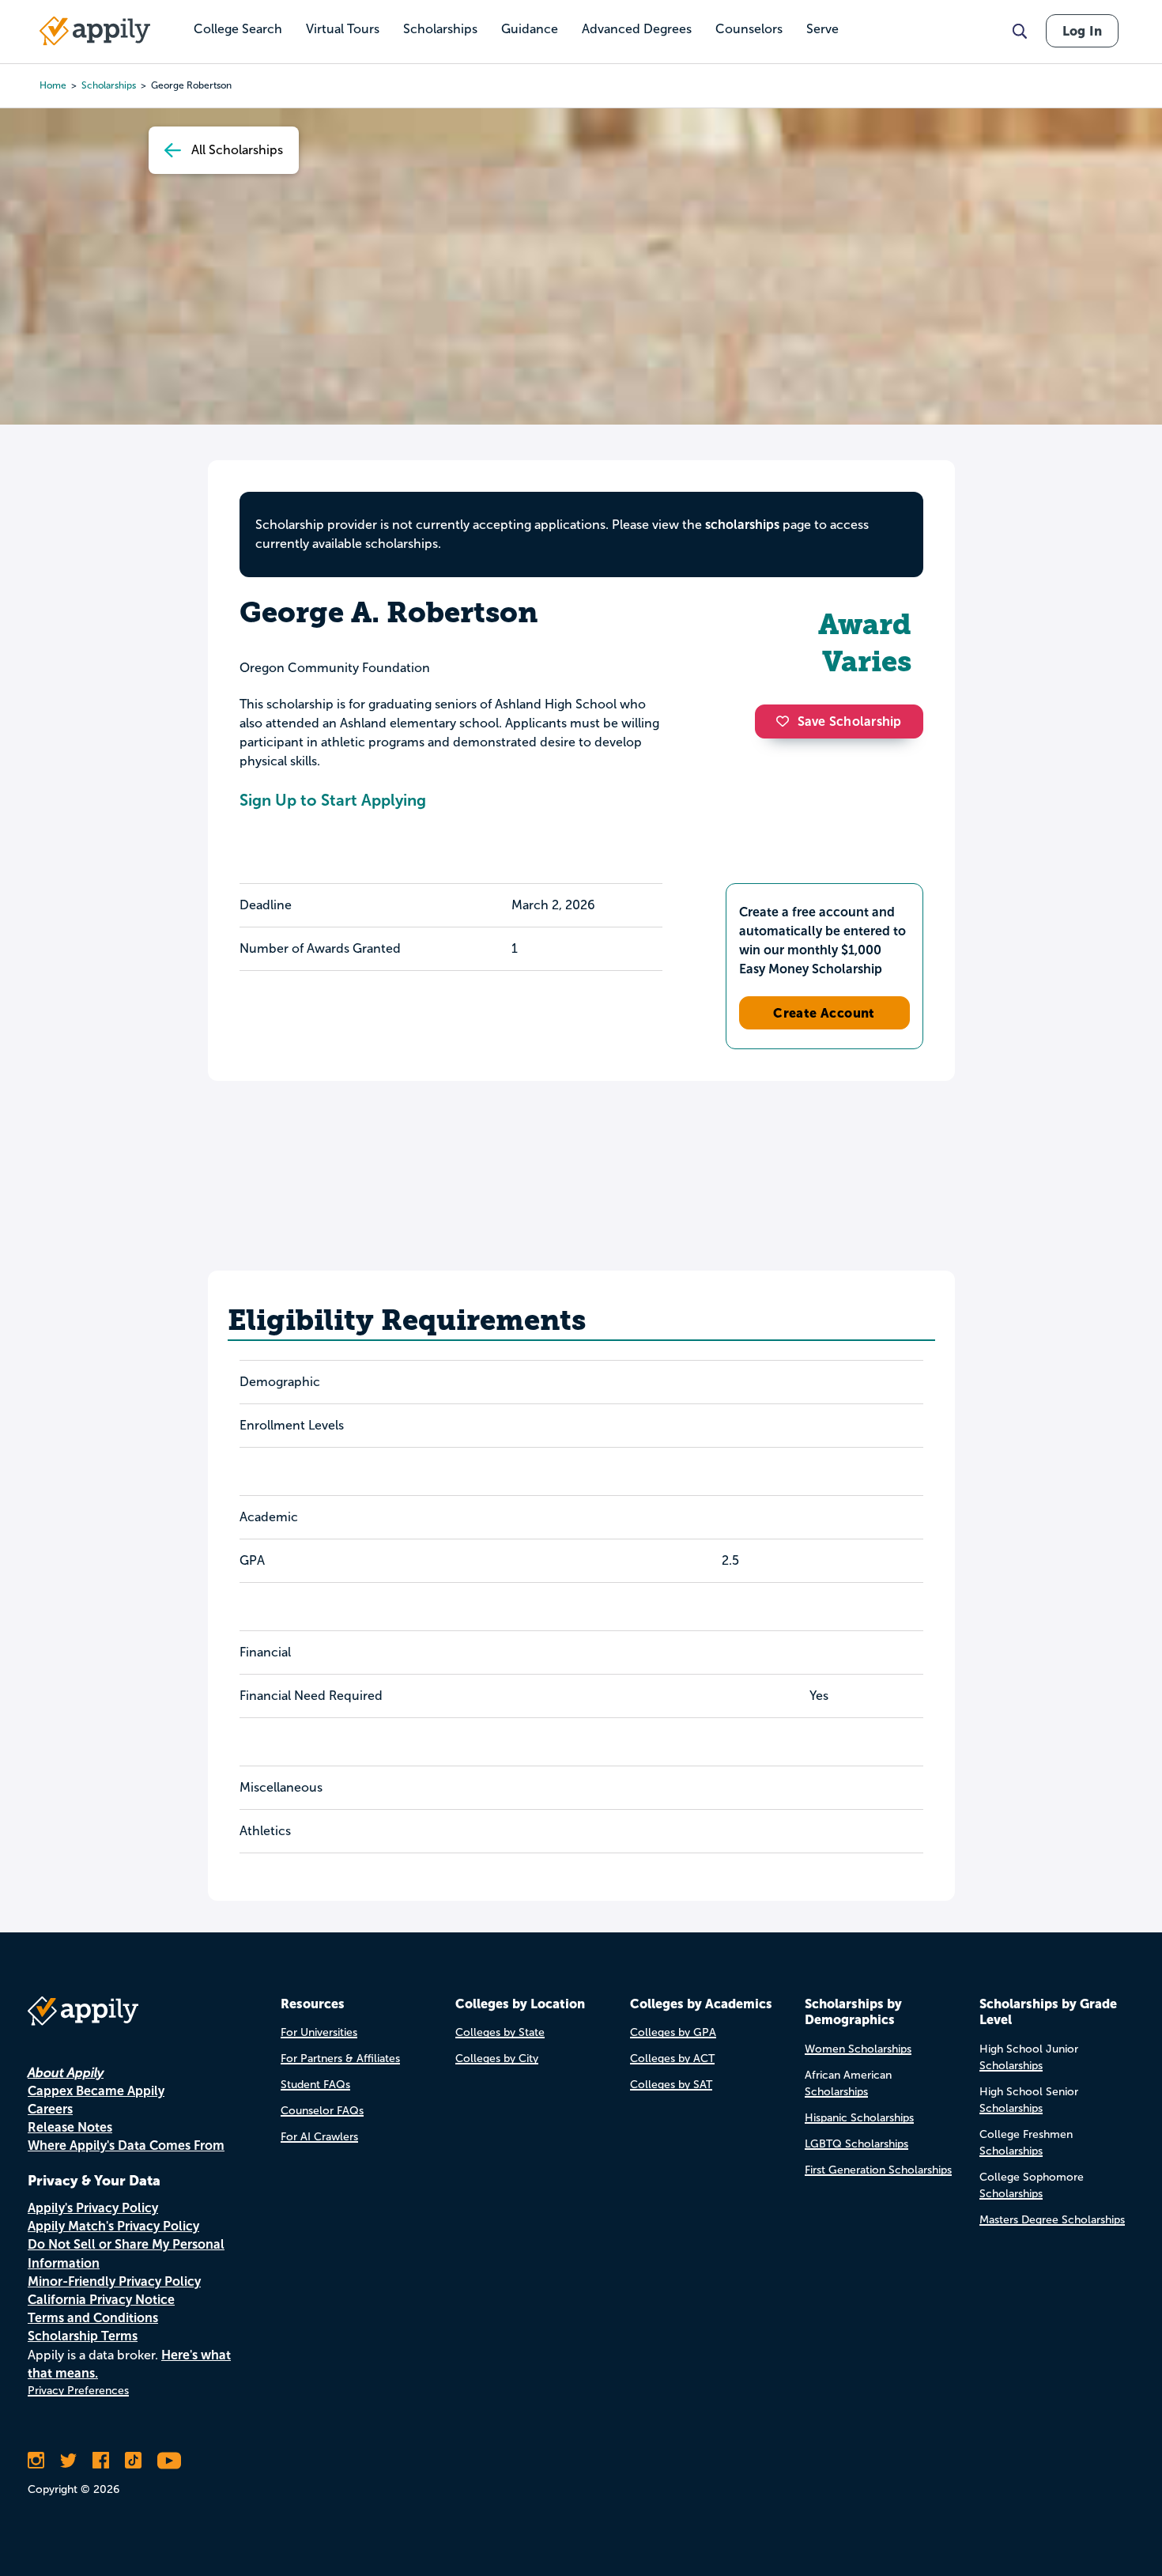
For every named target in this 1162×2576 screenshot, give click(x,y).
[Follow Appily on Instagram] (36, 2461)
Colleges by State (500, 2032)
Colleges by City (497, 2059)
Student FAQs (315, 2085)
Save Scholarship (850, 721)
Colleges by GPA (673, 2032)
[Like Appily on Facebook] (101, 2461)
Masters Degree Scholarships (1052, 2220)
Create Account (824, 1013)
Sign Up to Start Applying (333, 800)
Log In (1082, 31)
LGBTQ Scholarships (856, 2144)
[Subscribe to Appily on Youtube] (169, 2461)
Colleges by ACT (672, 2059)
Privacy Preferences (78, 2391)
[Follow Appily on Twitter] (68, 2461)
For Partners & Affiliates (340, 2059)
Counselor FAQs (322, 2111)
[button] (787, 721)
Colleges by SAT (671, 2085)
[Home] (95, 31)
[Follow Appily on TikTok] (133, 2461)
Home (53, 85)
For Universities (319, 2032)
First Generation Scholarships (878, 2170)
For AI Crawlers (319, 2137)
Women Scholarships (858, 2049)
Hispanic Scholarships (859, 2118)
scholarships (109, 85)
